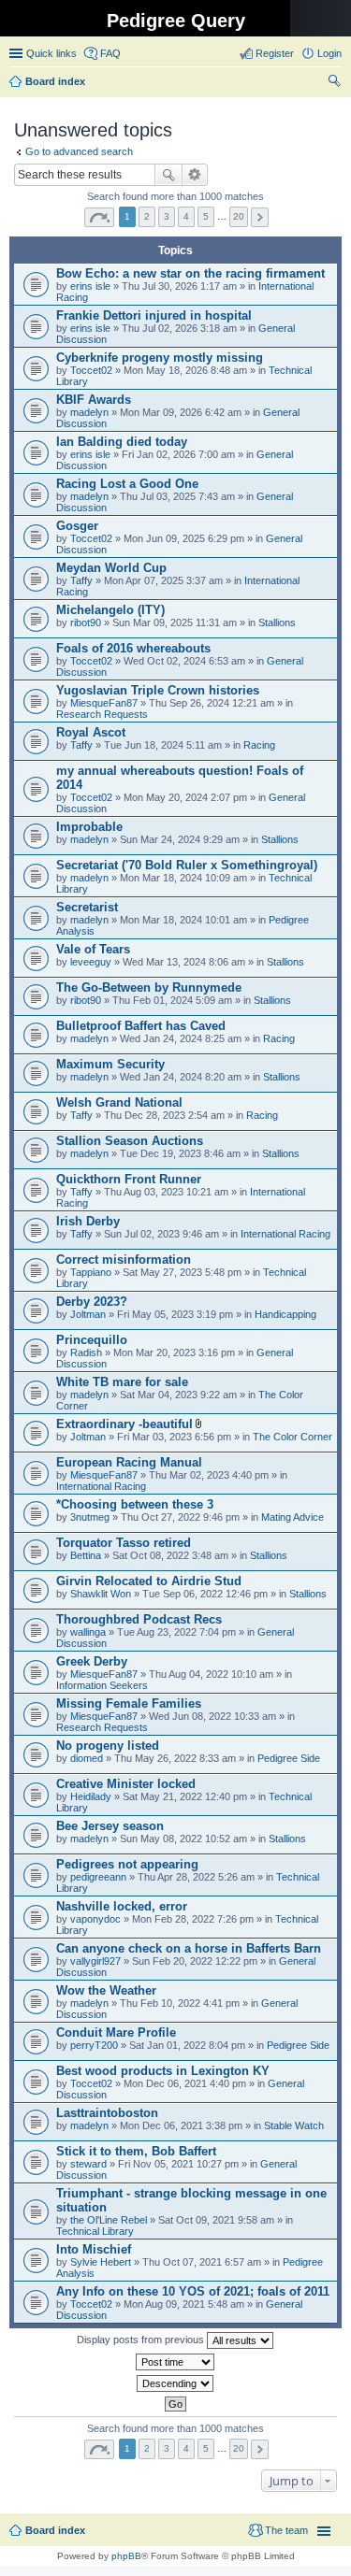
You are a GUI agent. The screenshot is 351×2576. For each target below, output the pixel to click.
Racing (259, 745)
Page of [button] (99, 217)
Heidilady (91, 1796)
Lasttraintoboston (107, 2113)
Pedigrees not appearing (127, 1864)
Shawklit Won (101, 1594)
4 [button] (186, 216)
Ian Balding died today (122, 442)
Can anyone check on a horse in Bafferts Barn (189, 1948)
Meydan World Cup (111, 568)
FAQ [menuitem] (110, 53)
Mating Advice (292, 1517)
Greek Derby (92, 1661)
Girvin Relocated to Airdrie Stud (149, 1581)
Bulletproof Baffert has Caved (141, 1026)
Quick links (51, 53)
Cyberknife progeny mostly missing (160, 358)
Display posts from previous (142, 2340)
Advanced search (195, 175)
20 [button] (239, 216)
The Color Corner (292, 1437)
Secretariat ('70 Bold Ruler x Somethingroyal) (187, 865)
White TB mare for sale (122, 1382)
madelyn (89, 412)
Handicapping (285, 1314)
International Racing (285, 1234)
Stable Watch (294, 2125)
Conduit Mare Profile (116, 2032)
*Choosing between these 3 (135, 1504)
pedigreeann (98, 1877)
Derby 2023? (92, 1302)
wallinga (88, 1632)
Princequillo (92, 1340)
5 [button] (206, 216)
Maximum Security (110, 1064)
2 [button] (147, 216)
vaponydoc (95, 1919)
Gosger (77, 526)
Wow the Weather (106, 1990)
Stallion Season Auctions (130, 1141)
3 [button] (167, 216)
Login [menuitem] (329, 53)
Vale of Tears (93, 949)
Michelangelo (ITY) (110, 610)
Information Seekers (102, 1685)
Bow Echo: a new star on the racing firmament (190, 273)
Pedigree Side (289, 1758)
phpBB (126, 2556)
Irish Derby (88, 1221)
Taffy (81, 580)
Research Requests (102, 714)
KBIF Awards (94, 400)
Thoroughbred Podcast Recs (139, 1619)
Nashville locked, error (122, 1906)
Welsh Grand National (119, 1102)
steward (88, 2164)
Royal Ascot (91, 732)
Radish (86, 1352)
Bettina (86, 1555)
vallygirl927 (95, 1961)
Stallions (277, 623)
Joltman (88, 1314)
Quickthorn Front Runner (129, 1179)
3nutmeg (90, 1517)
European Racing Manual (129, 1462)
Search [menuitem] (334, 83)
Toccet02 (91, 370)
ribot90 (86, 623)
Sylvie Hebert (101, 2262)
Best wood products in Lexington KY (163, 2071)
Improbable (89, 827)
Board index (55, 2530)
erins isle (90, 286)
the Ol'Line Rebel (109, 2220)
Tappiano (91, 1272)
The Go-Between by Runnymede (149, 987)
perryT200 (94, 2045)
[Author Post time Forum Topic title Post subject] (175, 2362)
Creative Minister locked (126, 1784)
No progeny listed (108, 1746)
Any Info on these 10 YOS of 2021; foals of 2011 (193, 2291)
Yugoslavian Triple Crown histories (158, 690)
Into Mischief (94, 2249)
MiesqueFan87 (104, 703)
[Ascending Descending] (175, 2383)
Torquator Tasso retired (124, 1543)
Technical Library (95, 2231)
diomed (87, 1758)
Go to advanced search (79, 151)
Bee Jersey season (110, 1826)
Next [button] (260, 217)
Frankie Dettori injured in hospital (154, 315)
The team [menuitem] (286, 2530)
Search (168, 175)
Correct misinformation (124, 1259)
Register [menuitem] (275, 53)
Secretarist (87, 907)
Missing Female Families (129, 1703)
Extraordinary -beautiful (124, 1424)
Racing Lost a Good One (127, 484)
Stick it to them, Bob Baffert (136, 2151)
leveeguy (91, 962)
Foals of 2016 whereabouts (133, 648)
